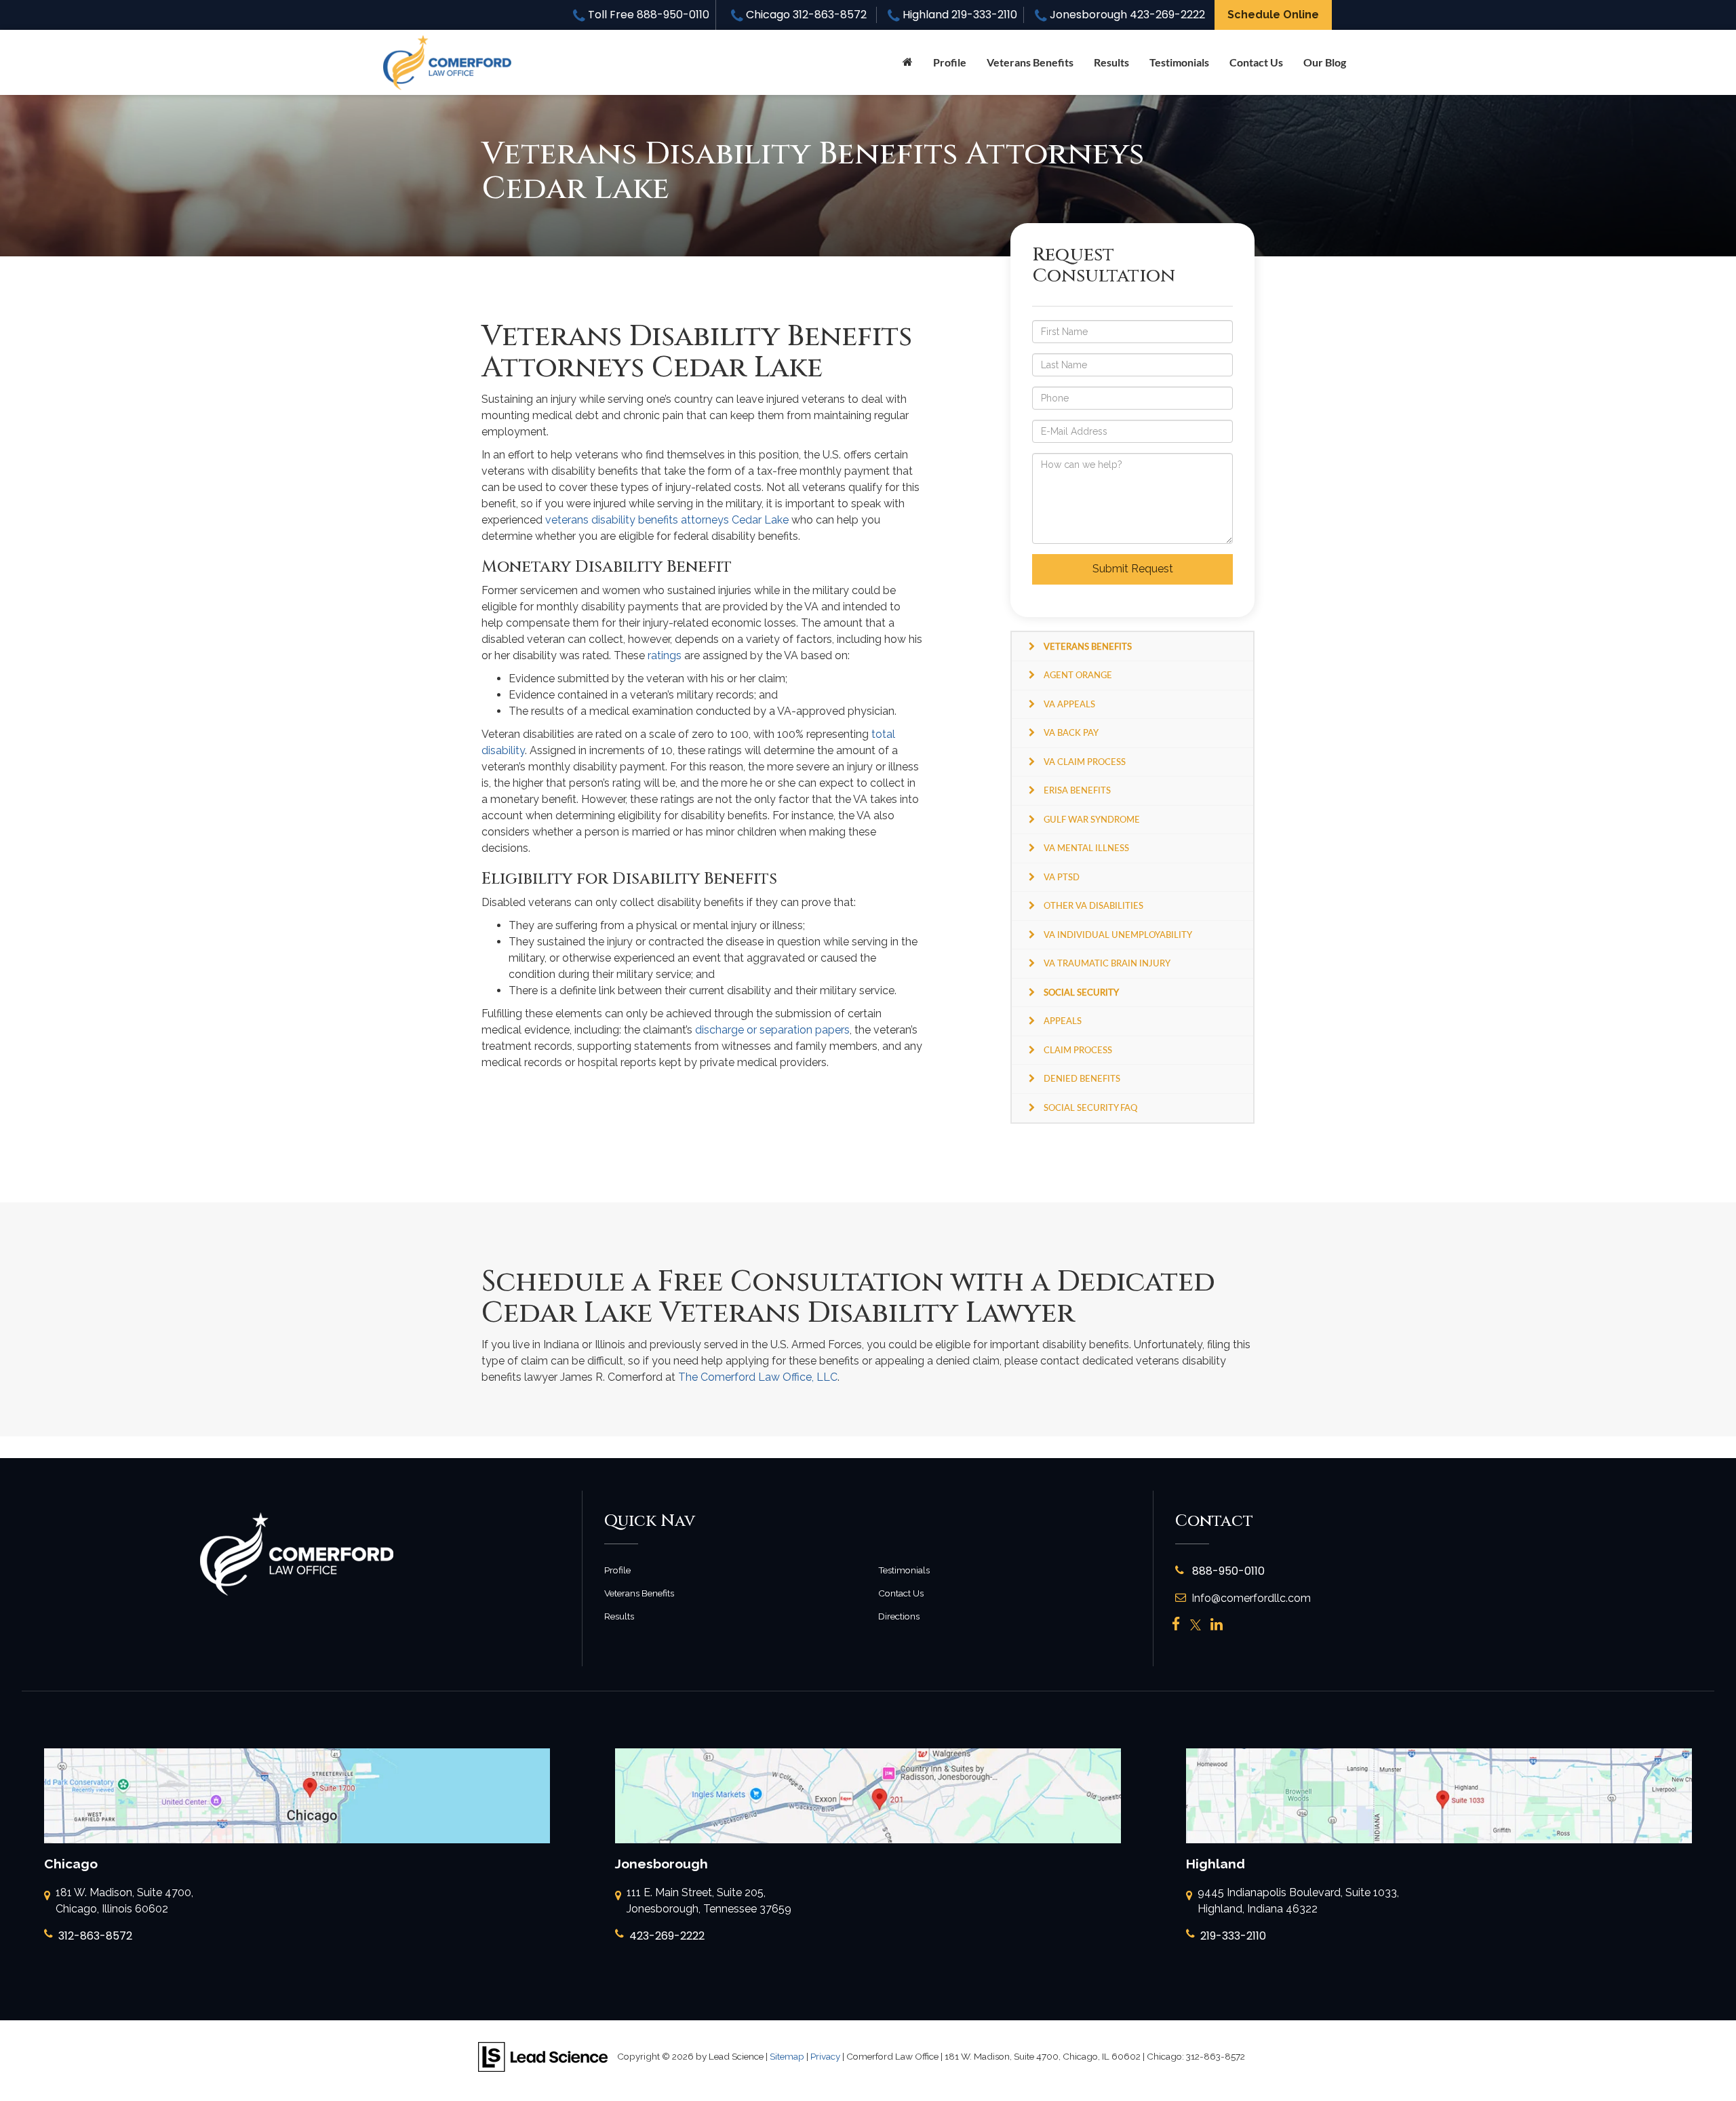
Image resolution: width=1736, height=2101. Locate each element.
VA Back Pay (1071, 732)
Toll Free (647, 15)
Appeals (1063, 1021)
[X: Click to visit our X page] (1196, 1625)
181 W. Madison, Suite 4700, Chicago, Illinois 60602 (124, 1901)
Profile (950, 62)
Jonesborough (1126, 15)
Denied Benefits (1082, 1078)
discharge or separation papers (772, 1030)
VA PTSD (1062, 877)
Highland (959, 15)
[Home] (908, 62)
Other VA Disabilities (1093, 905)
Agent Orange (1078, 675)
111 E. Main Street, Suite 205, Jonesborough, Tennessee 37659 (709, 1901)
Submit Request (1133, 569)
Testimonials (1179, 62)
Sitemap (787, 2056)
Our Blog (1325, 62)
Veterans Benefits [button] (1030, 62)
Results (1111, 62)
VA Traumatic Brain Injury (1107, 963)
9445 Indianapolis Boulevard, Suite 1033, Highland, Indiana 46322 (1298, 1901)
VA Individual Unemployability (1118, 935)
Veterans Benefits (639, 1593)
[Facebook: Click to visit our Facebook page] (1176, 1625)
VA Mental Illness (1086, 848)
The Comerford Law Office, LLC (758, 1377)
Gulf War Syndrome (1092, 819)
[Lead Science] (543, 2056)
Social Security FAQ (1090, 1107)
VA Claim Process (1085, 762)
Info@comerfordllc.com (1251, 1598)
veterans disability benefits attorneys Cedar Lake (667, 520)
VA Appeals (1069, 704)
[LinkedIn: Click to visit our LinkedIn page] (1217, 1625)
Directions (899, 1616)
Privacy (825, 2056)
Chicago (805, 15)
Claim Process (1078, 1050)
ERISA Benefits (1077, 790)
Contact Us (1256, 62)
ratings (665, 655)
